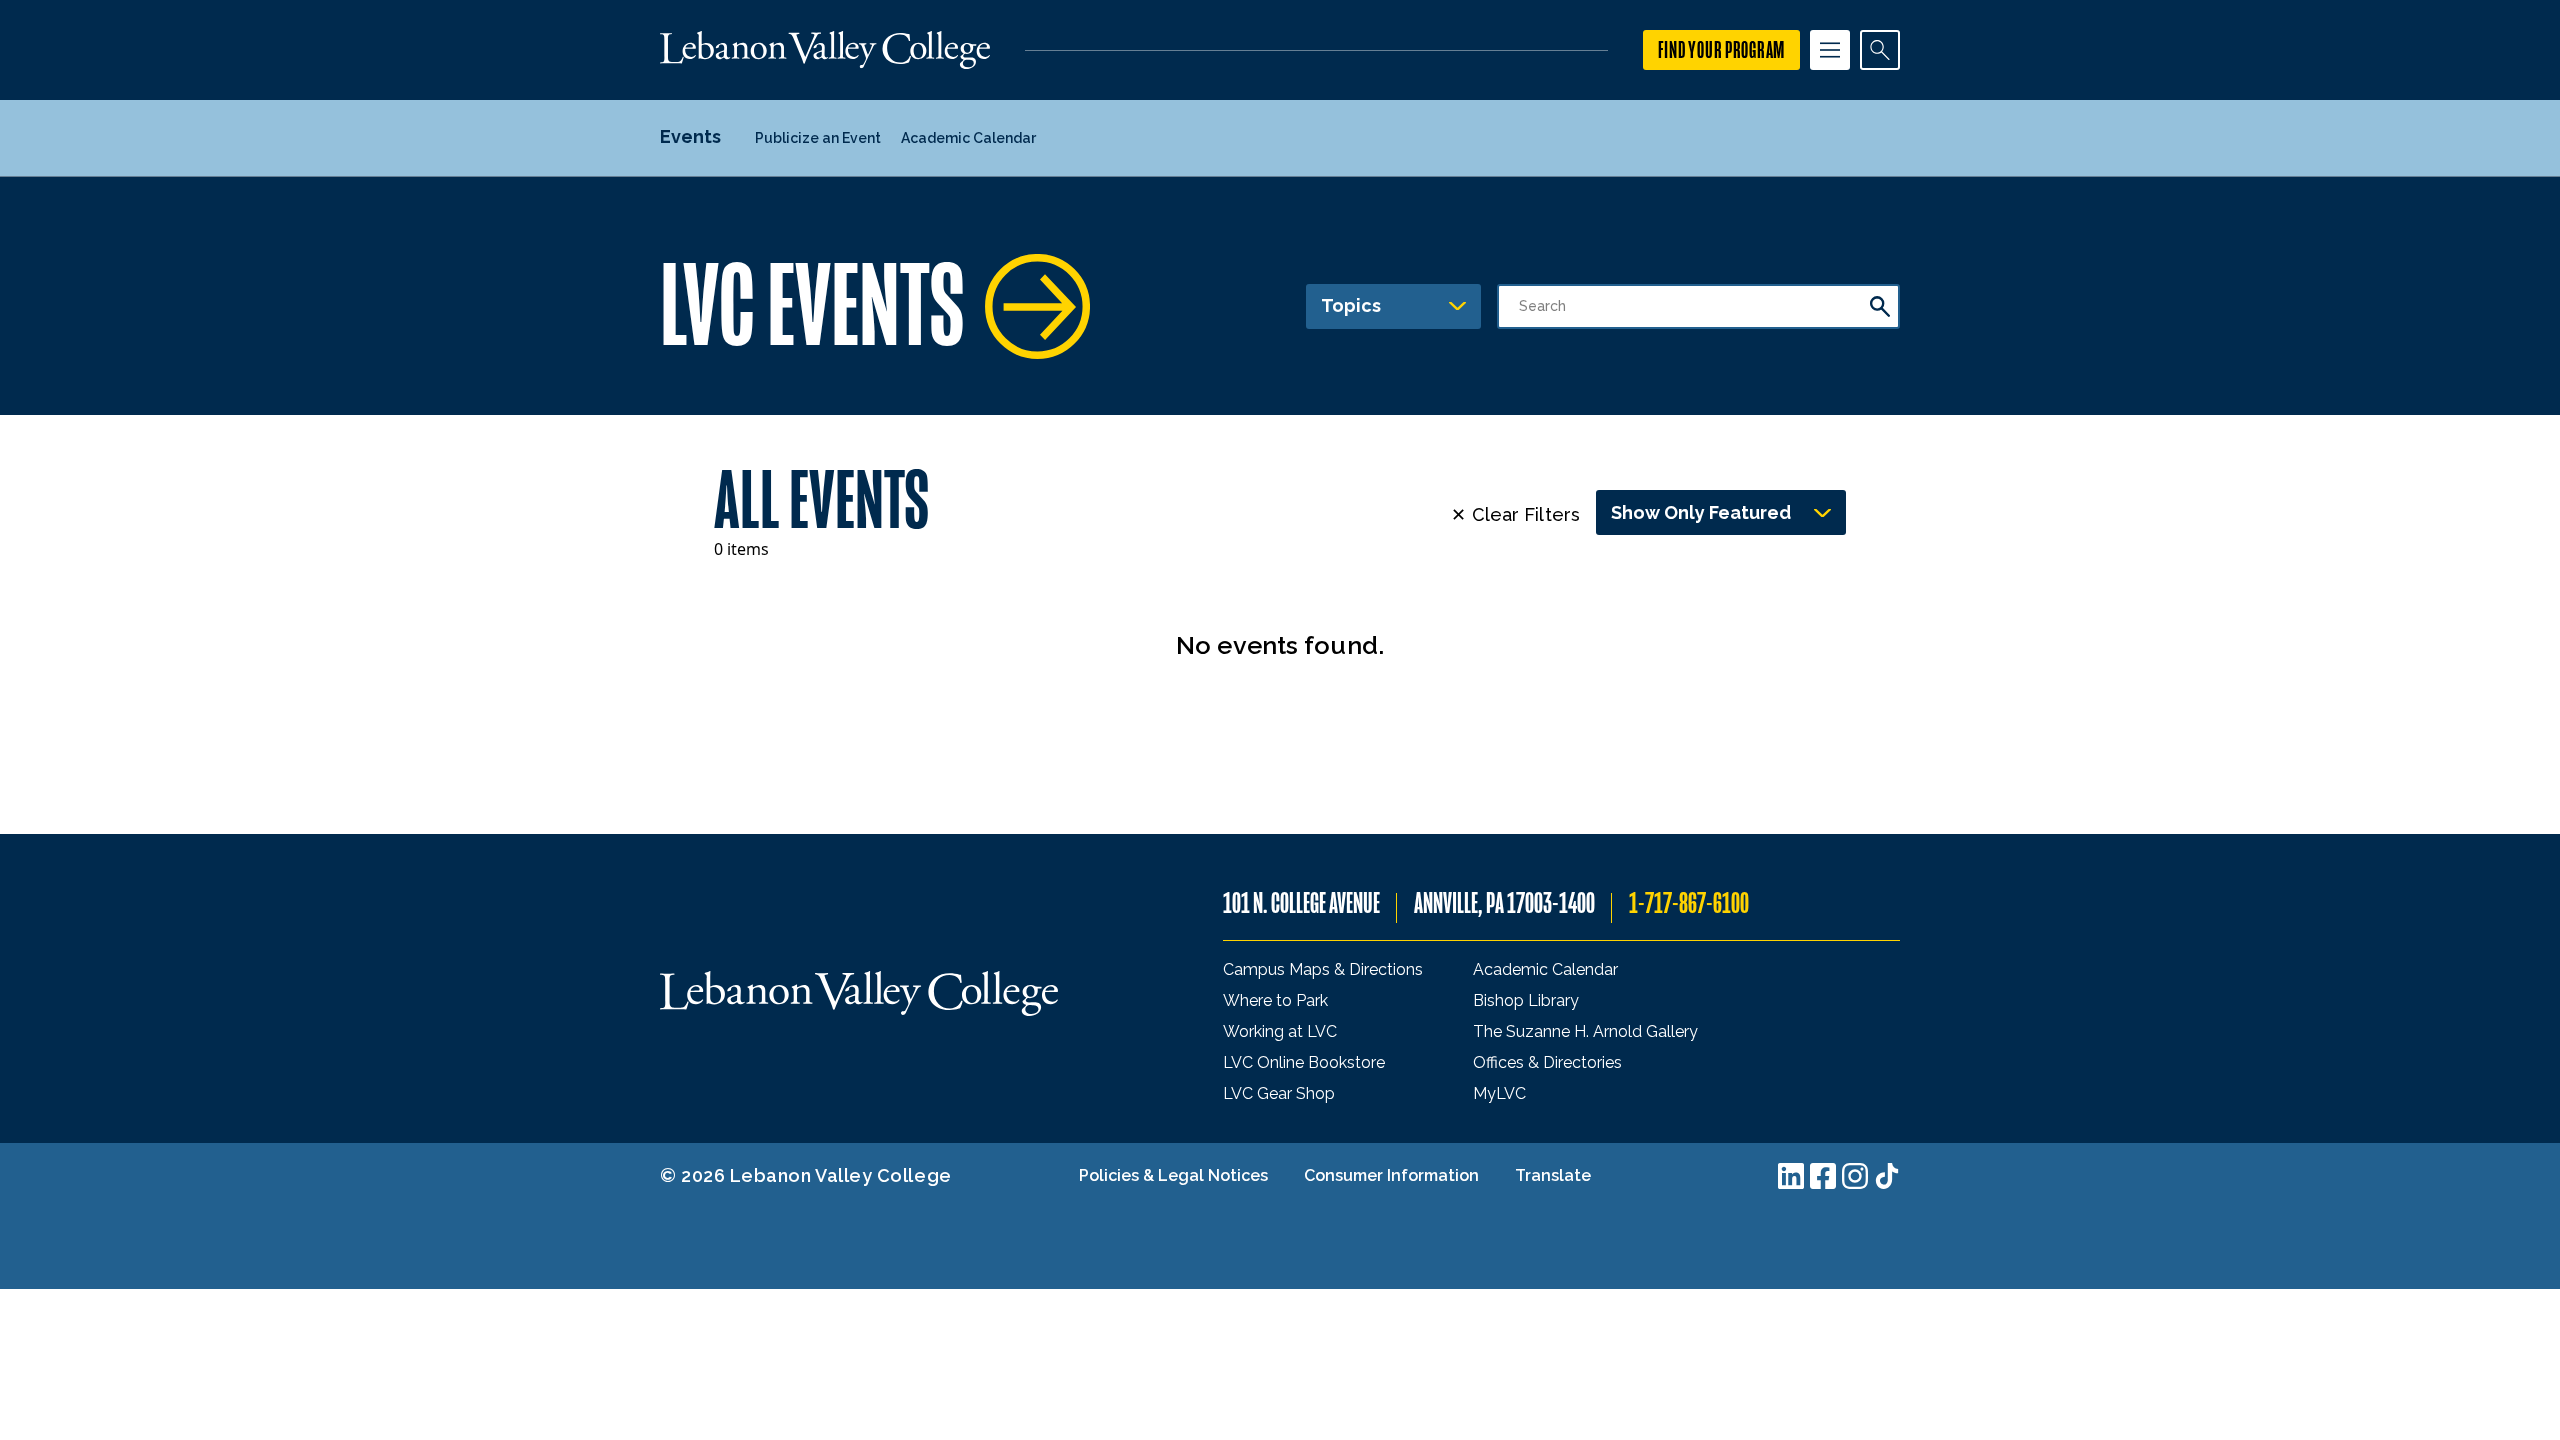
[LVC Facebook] (1823, 1176)
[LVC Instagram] (1855, 1176)
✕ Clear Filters (1515, 514)
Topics (1351, 305)
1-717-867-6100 (1689, 903)
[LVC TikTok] (1887, 1176)
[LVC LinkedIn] (1791, 1176)
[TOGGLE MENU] (1830, 50)
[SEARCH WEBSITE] (1880, 50)
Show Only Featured (1701, 512)
